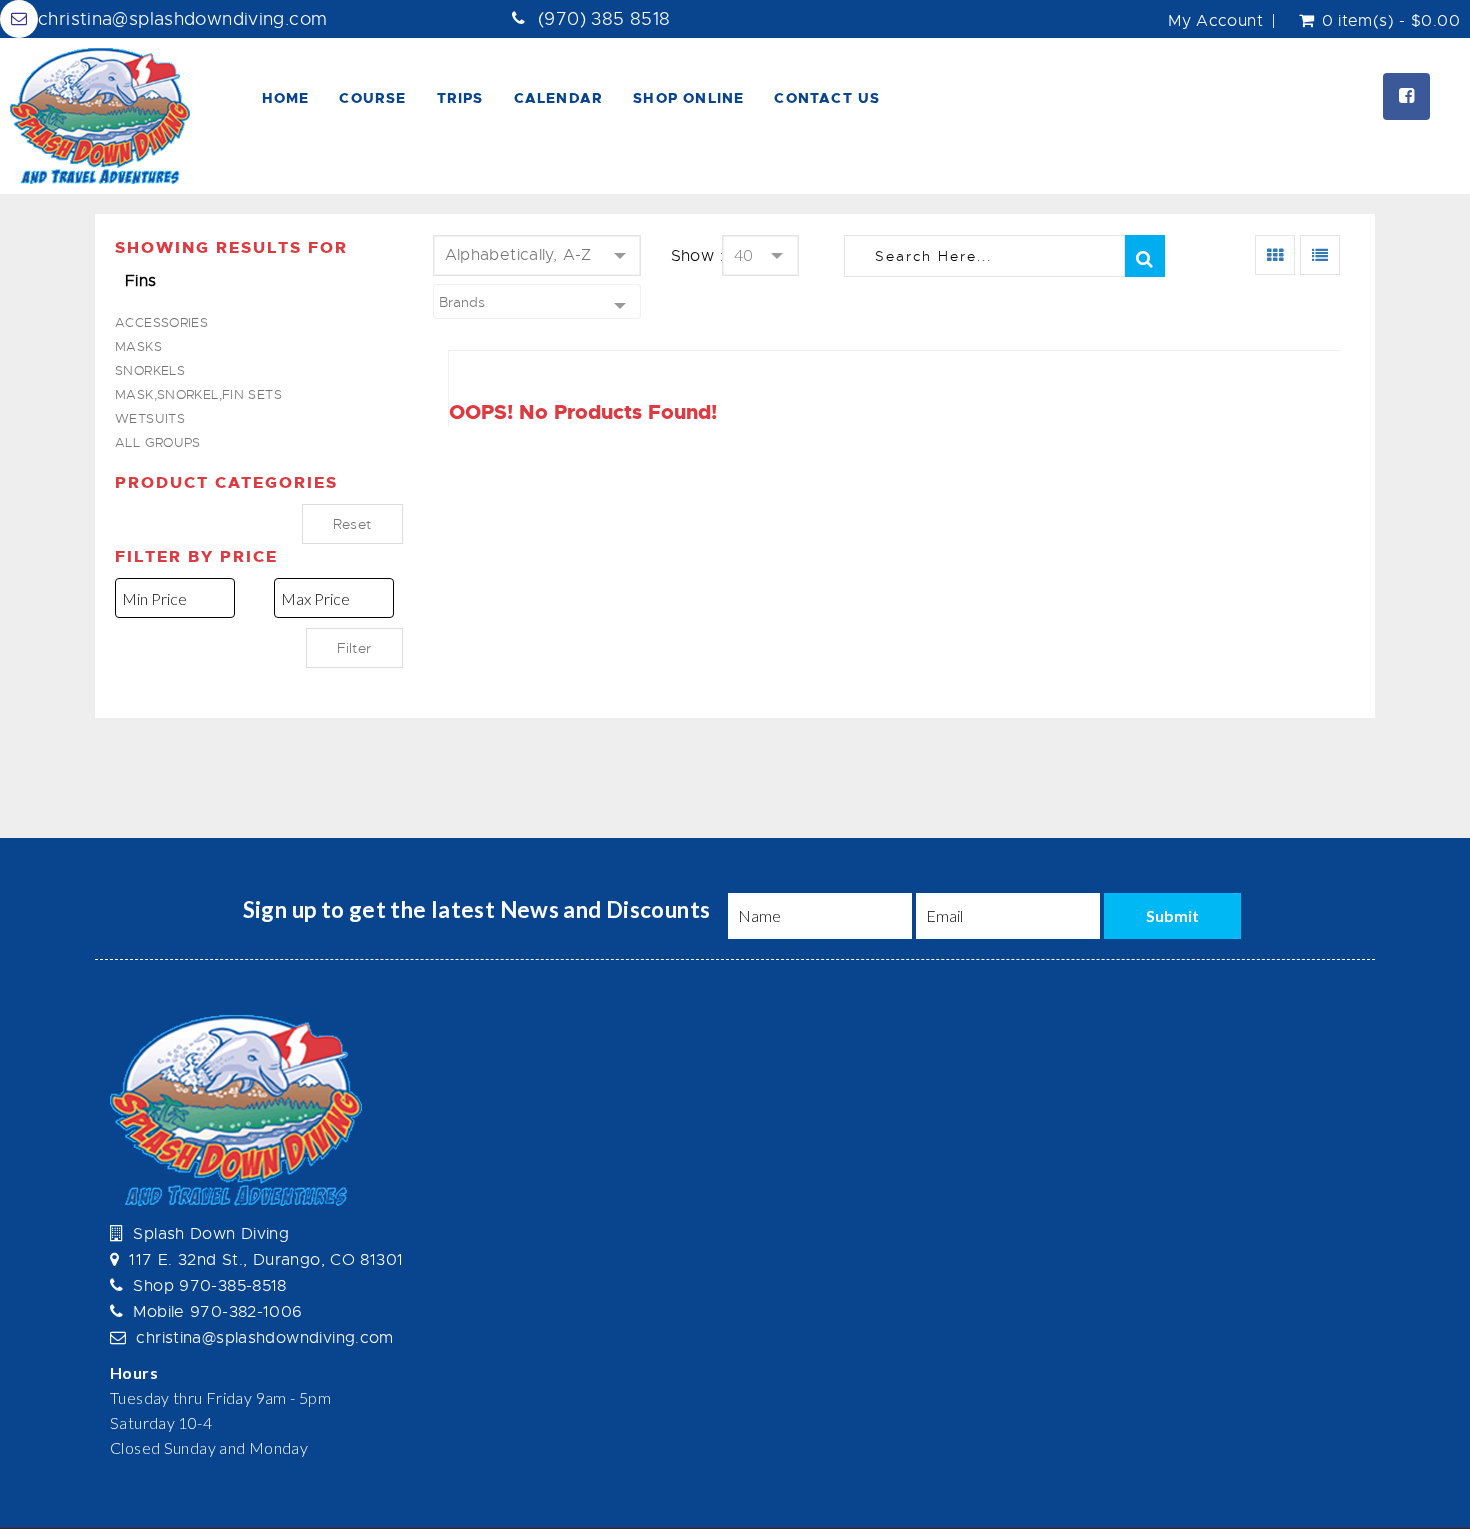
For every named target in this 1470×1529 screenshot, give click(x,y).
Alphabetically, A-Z (518, 255)
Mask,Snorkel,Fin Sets (198, 394)
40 (743, 254)
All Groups (158, 442)
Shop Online (688, 98)
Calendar (559, 98)
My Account (1215, 21)
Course (372, 98)
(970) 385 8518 (604, 19)
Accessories (161, 322)
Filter (354, 648)
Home (286, 98)
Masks (138, 346)
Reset (352, 524)
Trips (460, 98)
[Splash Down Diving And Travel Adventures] (100, 116)
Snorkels (150, 370)
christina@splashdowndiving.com (182, 19)
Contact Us (827, 98)
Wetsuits (150, 418)
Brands (462, 302)
